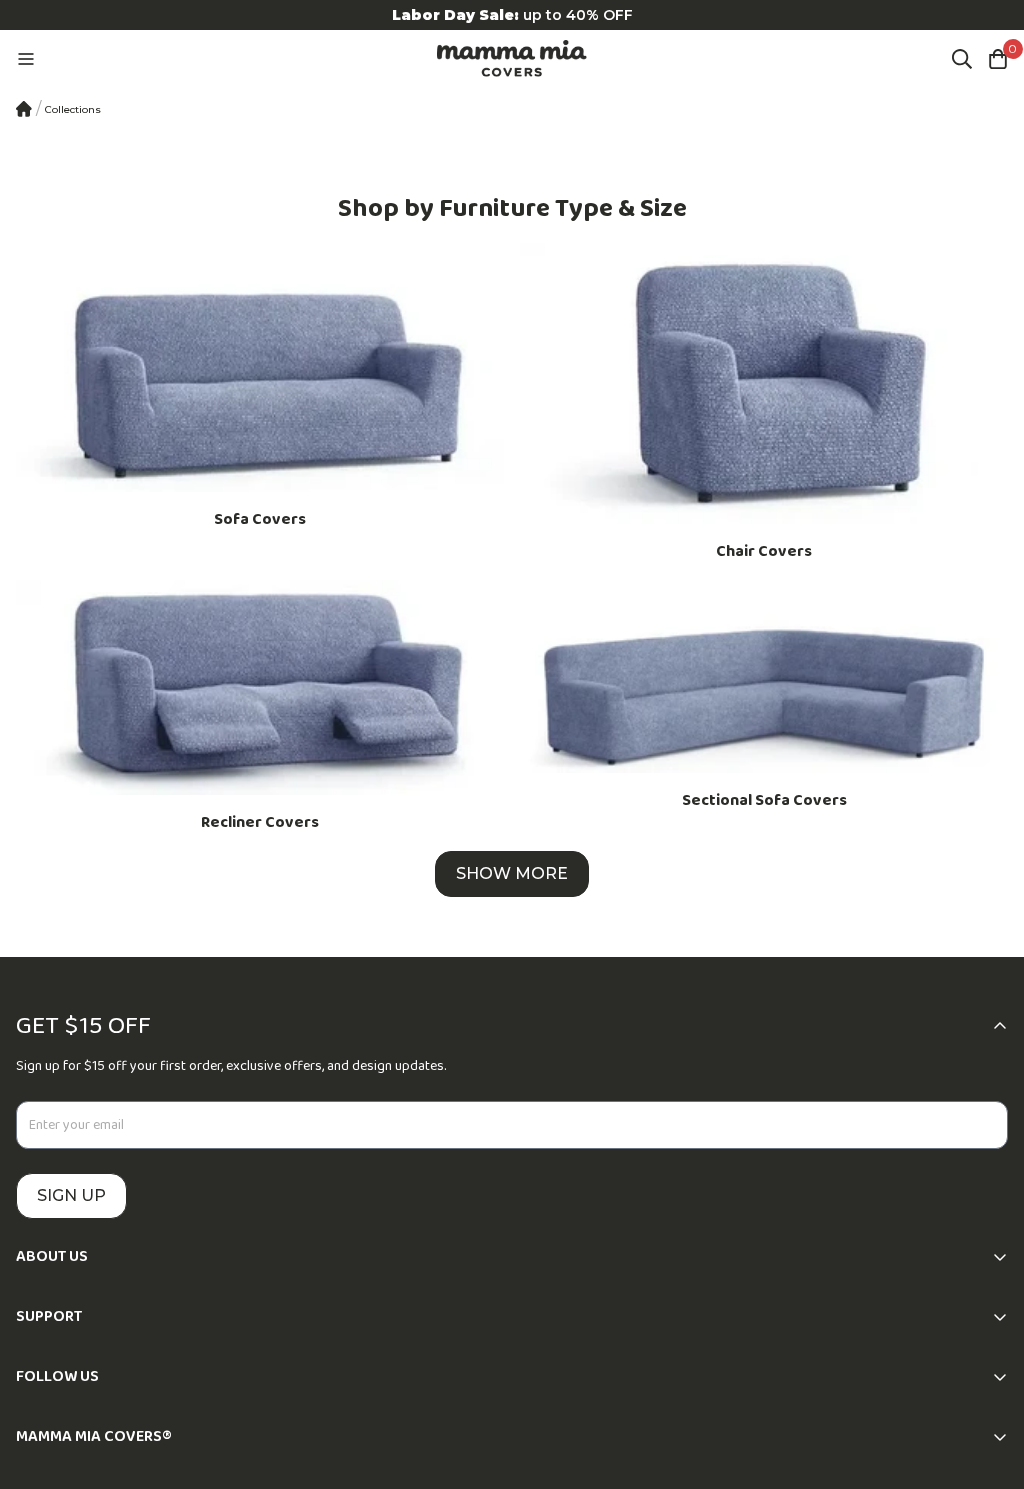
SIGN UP (71, 1195)
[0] (998, 59)
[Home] (24, 109)
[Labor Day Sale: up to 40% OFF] (512, 15)
